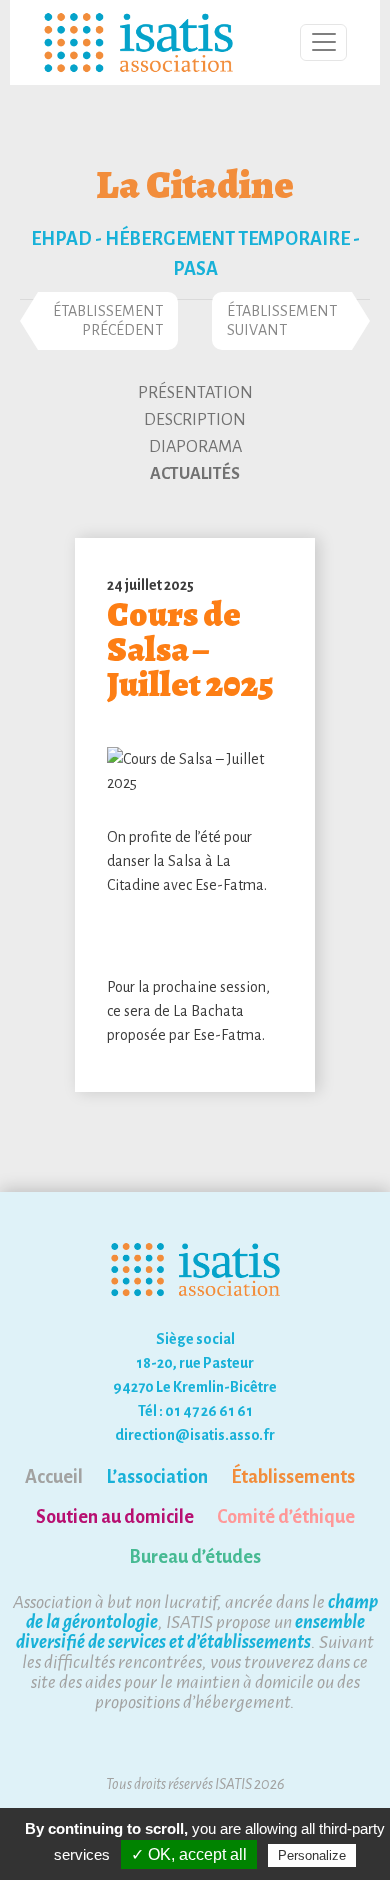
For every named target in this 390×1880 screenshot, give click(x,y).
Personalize (312, 1855)
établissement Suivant (282, 320)
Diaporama (195, 447)
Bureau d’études (195, 1557)
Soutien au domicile (115, 1517)
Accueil (54, 1477)
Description (195, 420)
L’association (157, 1477)
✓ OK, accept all (189, 1854)
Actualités (195, 474)
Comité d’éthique (286, 1517)
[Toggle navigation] (323, 42)
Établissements (293, 1477)
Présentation (195, 393)
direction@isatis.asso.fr (195, 1435)
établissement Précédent (108, 320)
